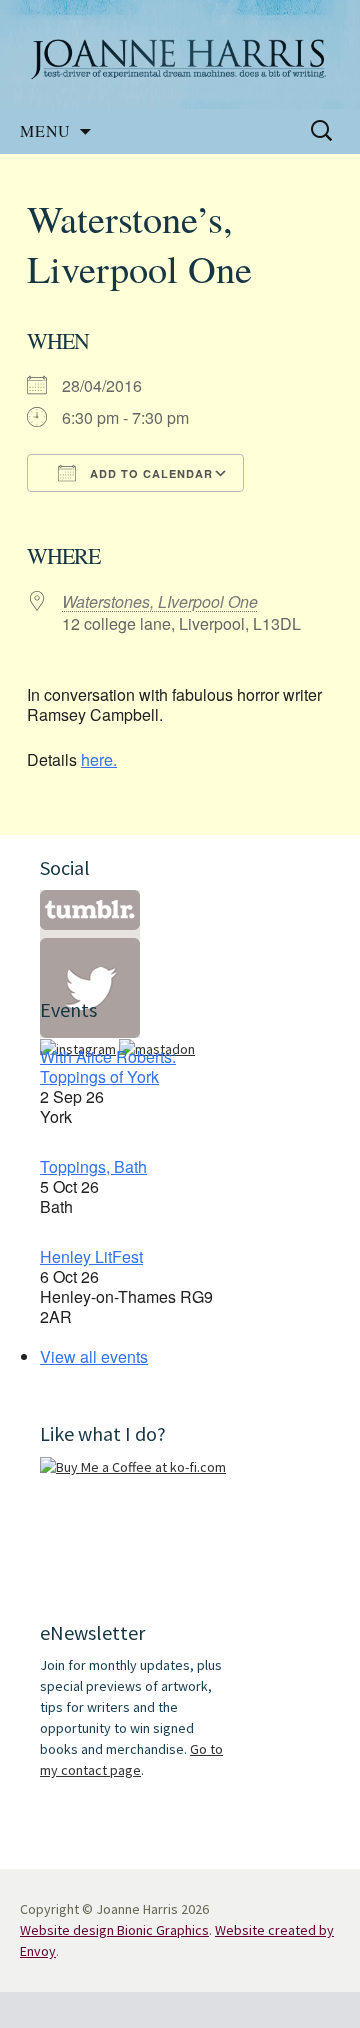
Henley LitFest (91, 1256)
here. (99, 759)
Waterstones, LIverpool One (160, 601)
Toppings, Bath (93, 1166)
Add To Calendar (149, 473)
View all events (94, 1356)
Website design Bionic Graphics (114, 1930)
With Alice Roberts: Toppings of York (108, 1066)
